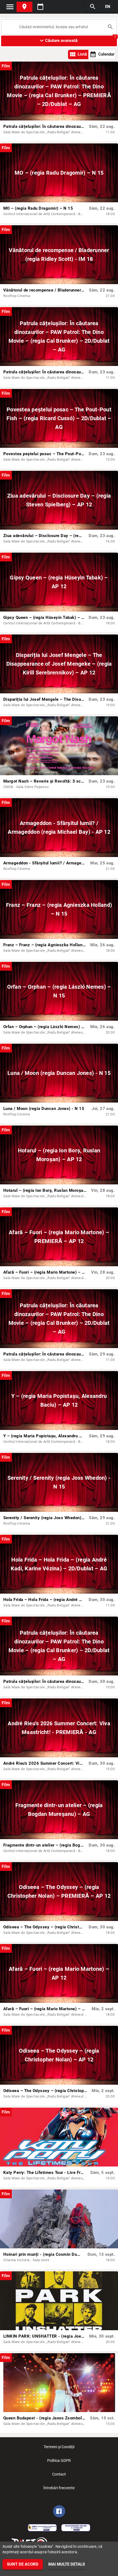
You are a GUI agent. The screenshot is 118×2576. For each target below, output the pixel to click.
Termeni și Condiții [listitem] (59, 2447)
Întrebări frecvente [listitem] (59, 2488)
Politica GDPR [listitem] (59, 2460)
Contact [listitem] (59, 2474)
